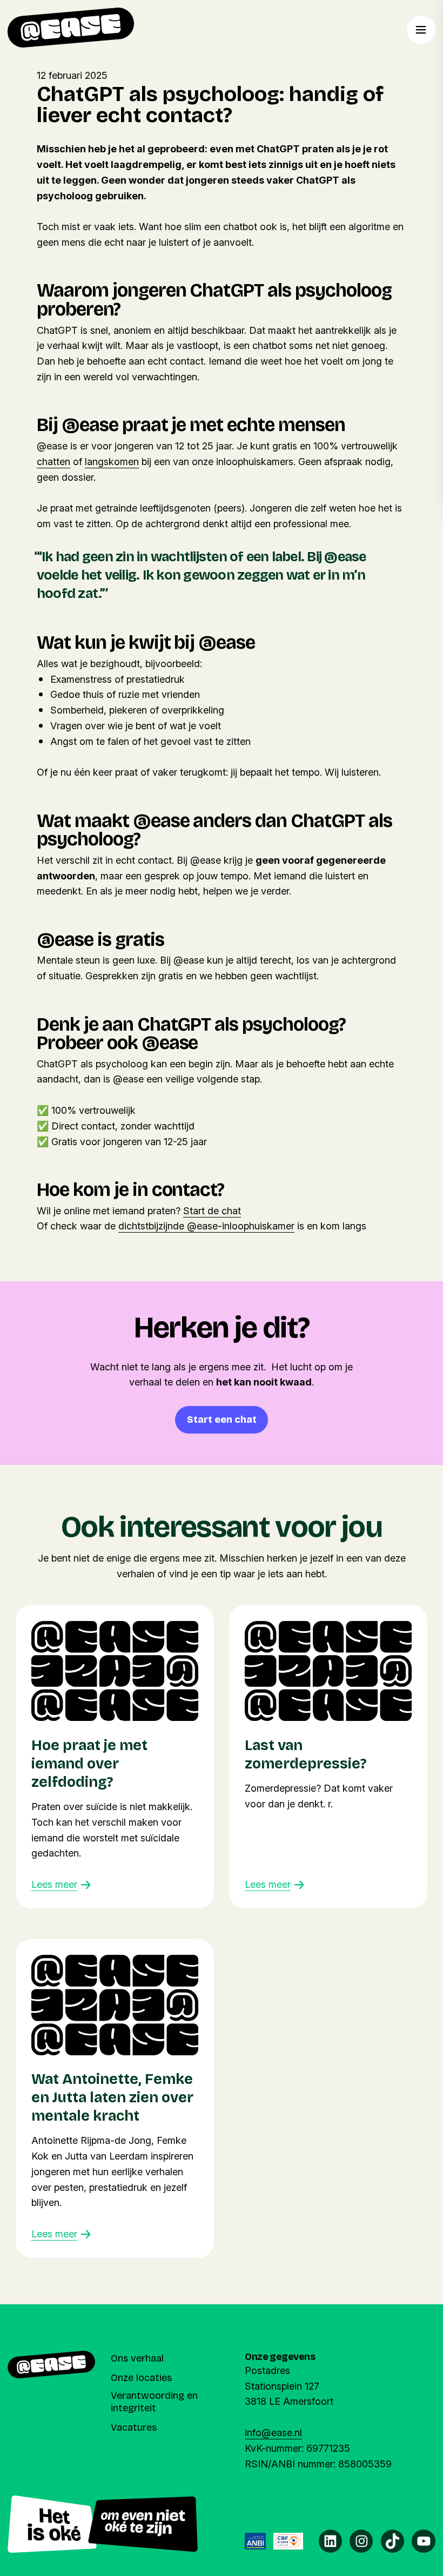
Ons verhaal (137, 2358)
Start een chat (222, 1420)
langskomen (112, 462)
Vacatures (134, 2427)
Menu (421, 30)
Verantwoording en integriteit (154, 2402)
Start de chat (212, 1211)
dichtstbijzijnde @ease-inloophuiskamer (206, 1226)
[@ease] (71, 28)
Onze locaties (141, 2378)
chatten (53, 462)
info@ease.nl (273, 2433)
